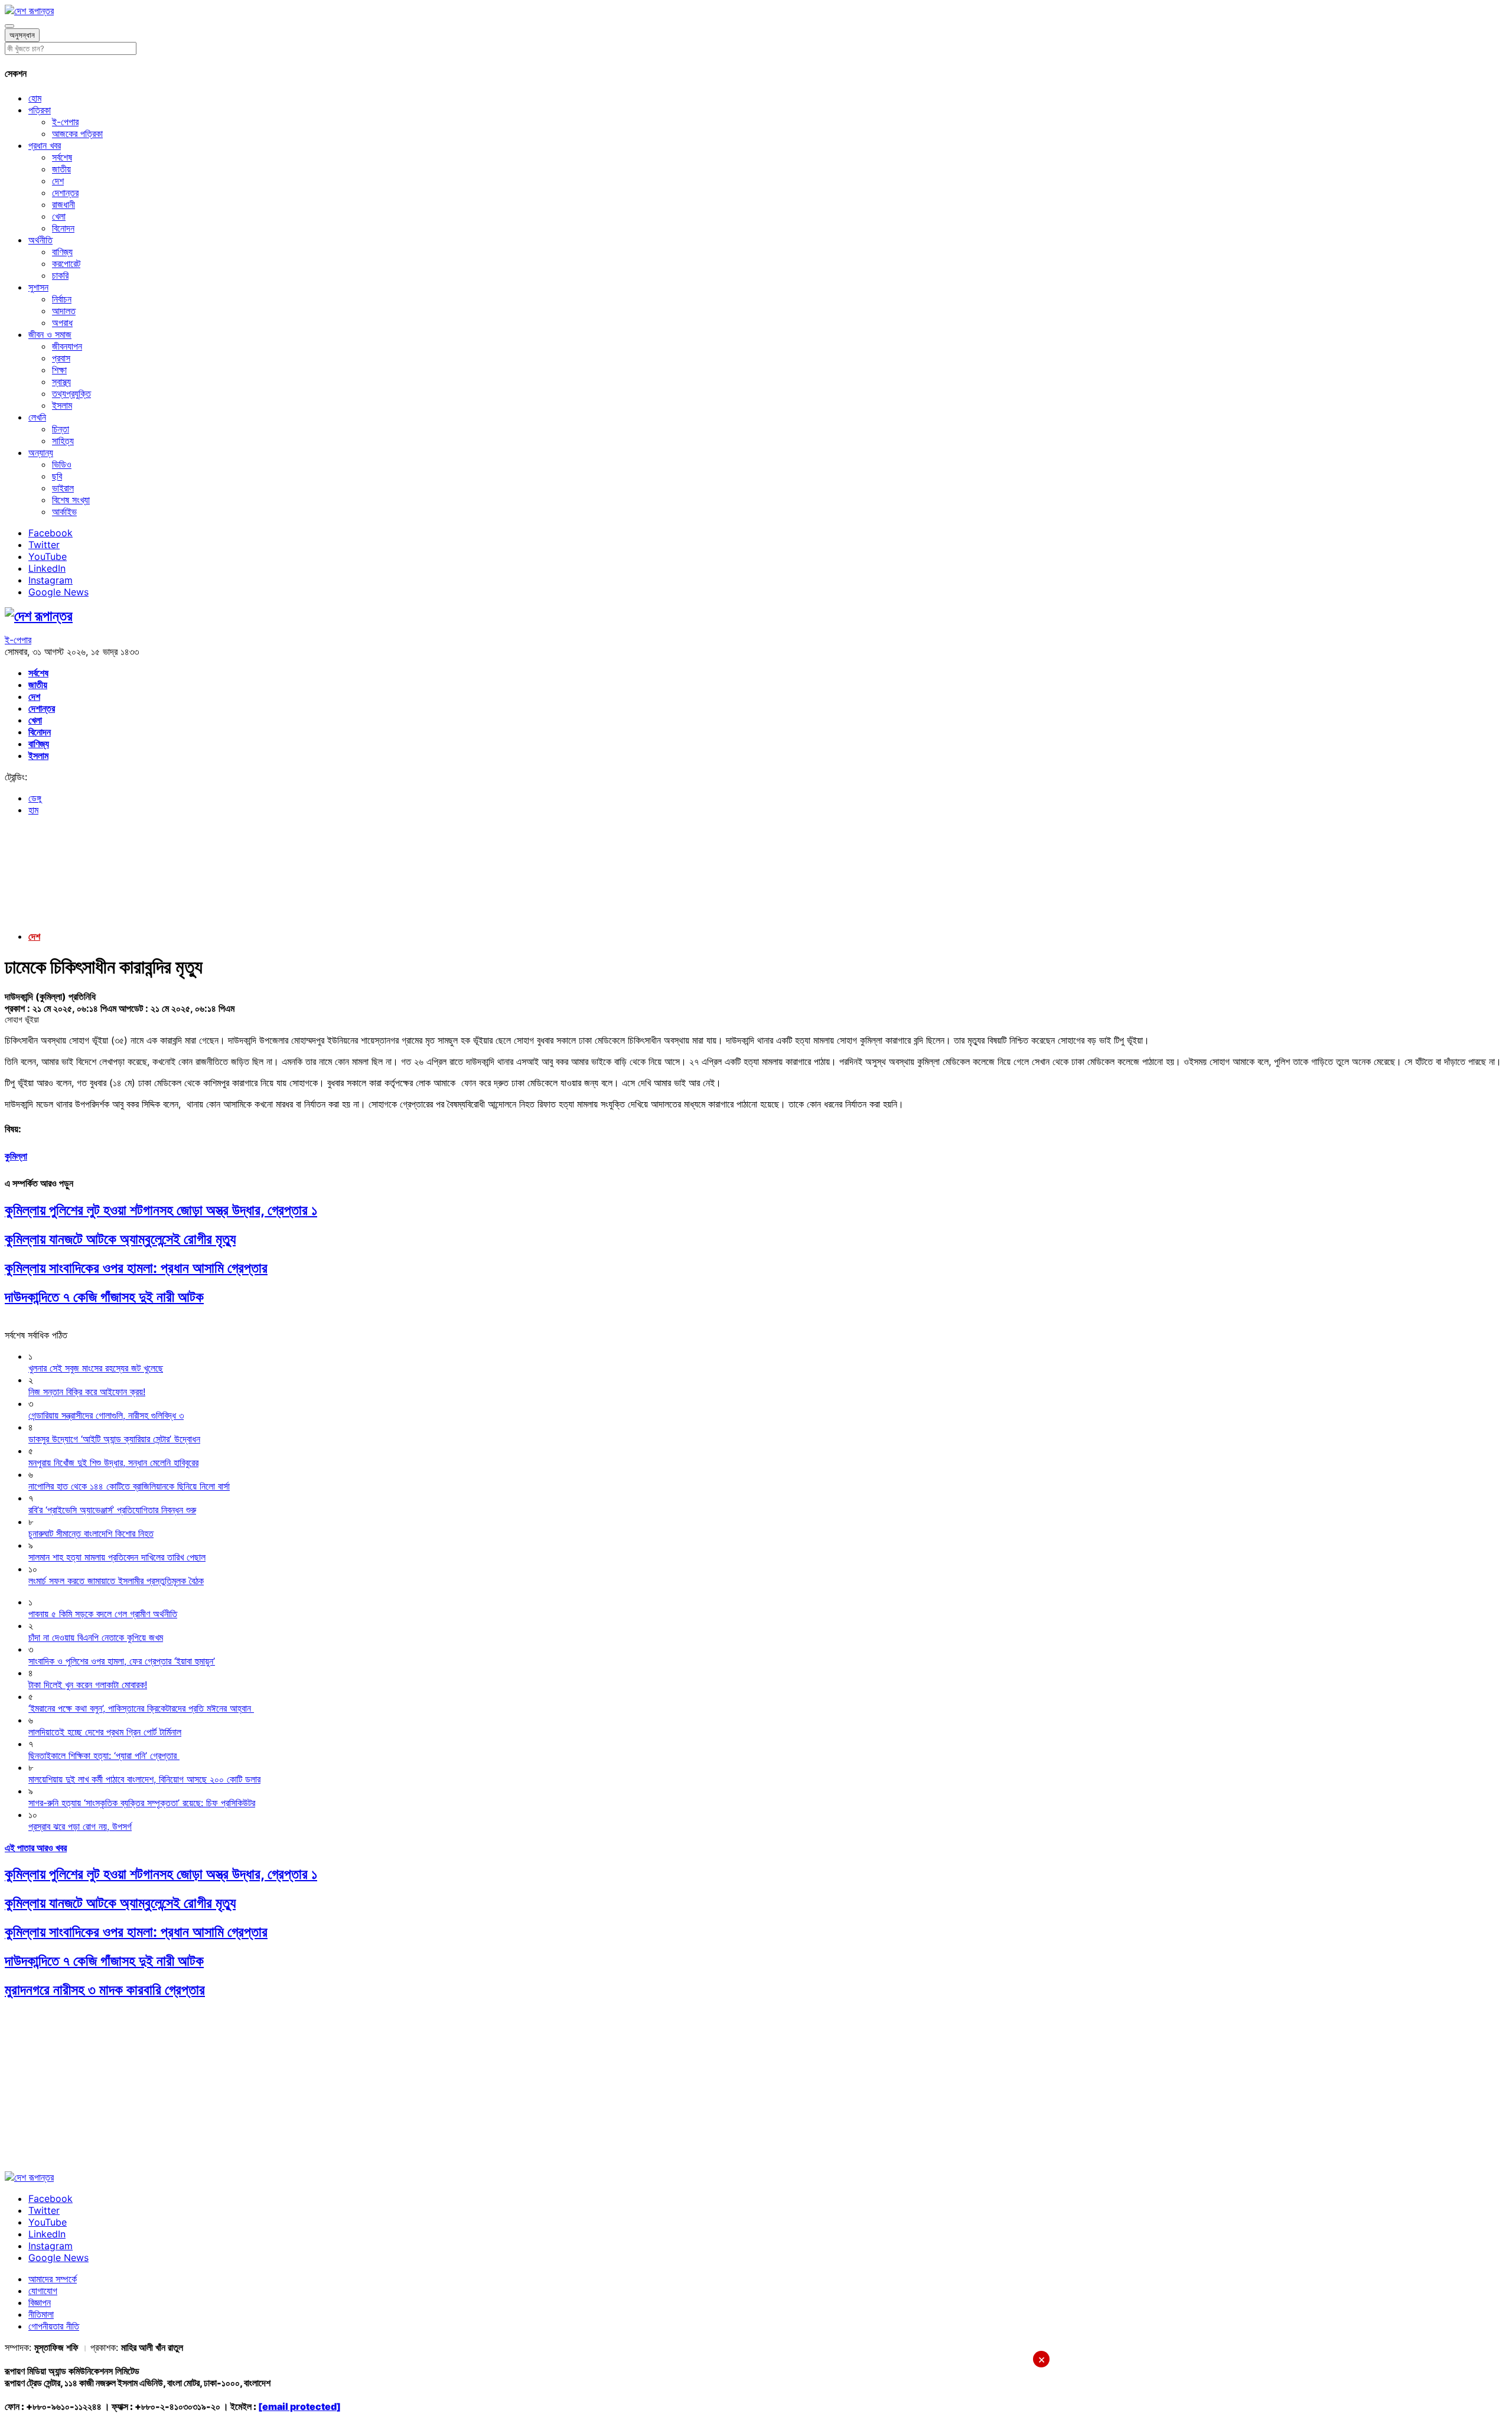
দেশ (58, 181)
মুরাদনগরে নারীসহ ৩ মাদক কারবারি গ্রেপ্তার (105, 1990)
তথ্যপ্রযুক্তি (71, 393)
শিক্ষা (59, 370)
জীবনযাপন (67, 346)
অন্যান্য (41, 452)
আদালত (64, 311)
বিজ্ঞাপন (40, 2302)
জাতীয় (61, 169)
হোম (35, 98)
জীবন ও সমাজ (50, 334)
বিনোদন (63, 228)
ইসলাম (62, 405)
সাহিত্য (63, 441)
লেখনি (37, 417)
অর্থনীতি (40, 240)
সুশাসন (38, 287)
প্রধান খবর (45, 145)
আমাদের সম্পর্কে (53, 2279)
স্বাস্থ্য (61, 382)
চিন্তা (61, 429)
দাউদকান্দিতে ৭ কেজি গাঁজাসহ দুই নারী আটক (104, 1297)
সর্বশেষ (62, 157)
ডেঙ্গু (35, 798)
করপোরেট (66, 263)
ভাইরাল (63, 488)
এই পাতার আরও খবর (36, 1848)
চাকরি (60, 275)
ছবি (57, 476)
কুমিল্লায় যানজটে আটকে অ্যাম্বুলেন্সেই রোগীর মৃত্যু (120, 1239)
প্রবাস (61, 358)
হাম (33, 810)
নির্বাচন (62, 299)
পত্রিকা (40, 110)
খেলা (59, 216)
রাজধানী (63, 204)
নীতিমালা (41, 2314)
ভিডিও (62, 464)
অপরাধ (62, 323)
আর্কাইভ (64, 512)
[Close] (9, 26)
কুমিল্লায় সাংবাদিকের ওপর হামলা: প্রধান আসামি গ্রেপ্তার (136, 1268)
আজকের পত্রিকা (77, 133)
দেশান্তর (65, 193)
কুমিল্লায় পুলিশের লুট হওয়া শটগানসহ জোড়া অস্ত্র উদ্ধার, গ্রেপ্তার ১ (161, 1210)
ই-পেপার (65, 122)
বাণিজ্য (62, 252)
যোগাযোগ (43, 2291)
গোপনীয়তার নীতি (54, 2326)
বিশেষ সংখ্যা (71, 500)
